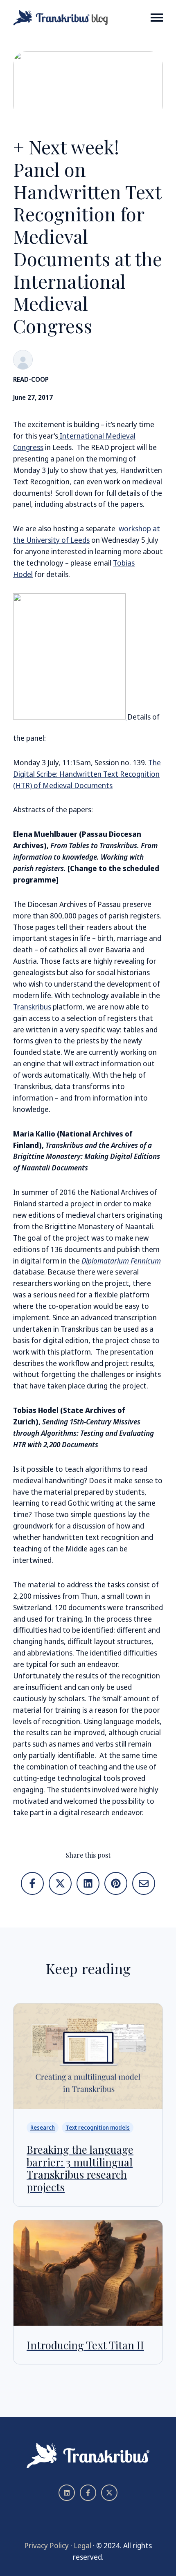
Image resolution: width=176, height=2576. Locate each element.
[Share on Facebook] (32, 1883)
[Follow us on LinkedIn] (67, 2493)
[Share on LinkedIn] (88, 1883)
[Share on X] (60, 1883)
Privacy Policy (46, 2545)
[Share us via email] (144, 1883)
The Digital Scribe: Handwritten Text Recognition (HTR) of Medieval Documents (87, 774)
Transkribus (33, 1007)
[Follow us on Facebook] (88, 2493)
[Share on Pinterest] (116, 1883)
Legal (82, 2545)
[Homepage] (61, 18)
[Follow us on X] (109, 2493)
